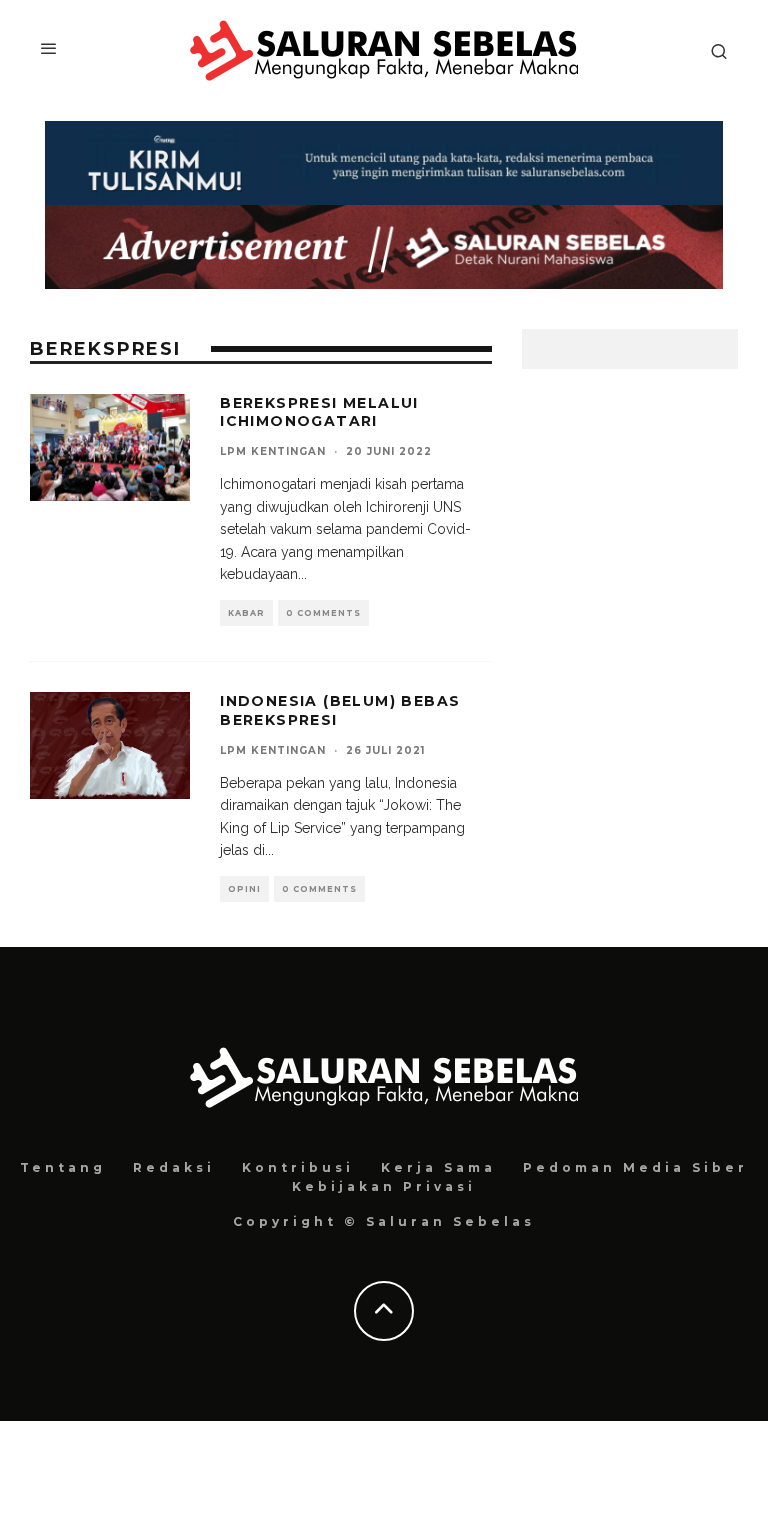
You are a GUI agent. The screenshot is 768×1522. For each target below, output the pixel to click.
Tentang (63, 1167)
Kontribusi (298, 1167)
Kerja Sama (438, 1167)
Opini (244, 889)
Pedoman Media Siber (635, 1167)
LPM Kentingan (273, 451)
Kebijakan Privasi (384, 1186)
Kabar (246, 613)
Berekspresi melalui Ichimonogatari (319, 412)
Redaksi (174, 1167)
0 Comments (323, 613)
